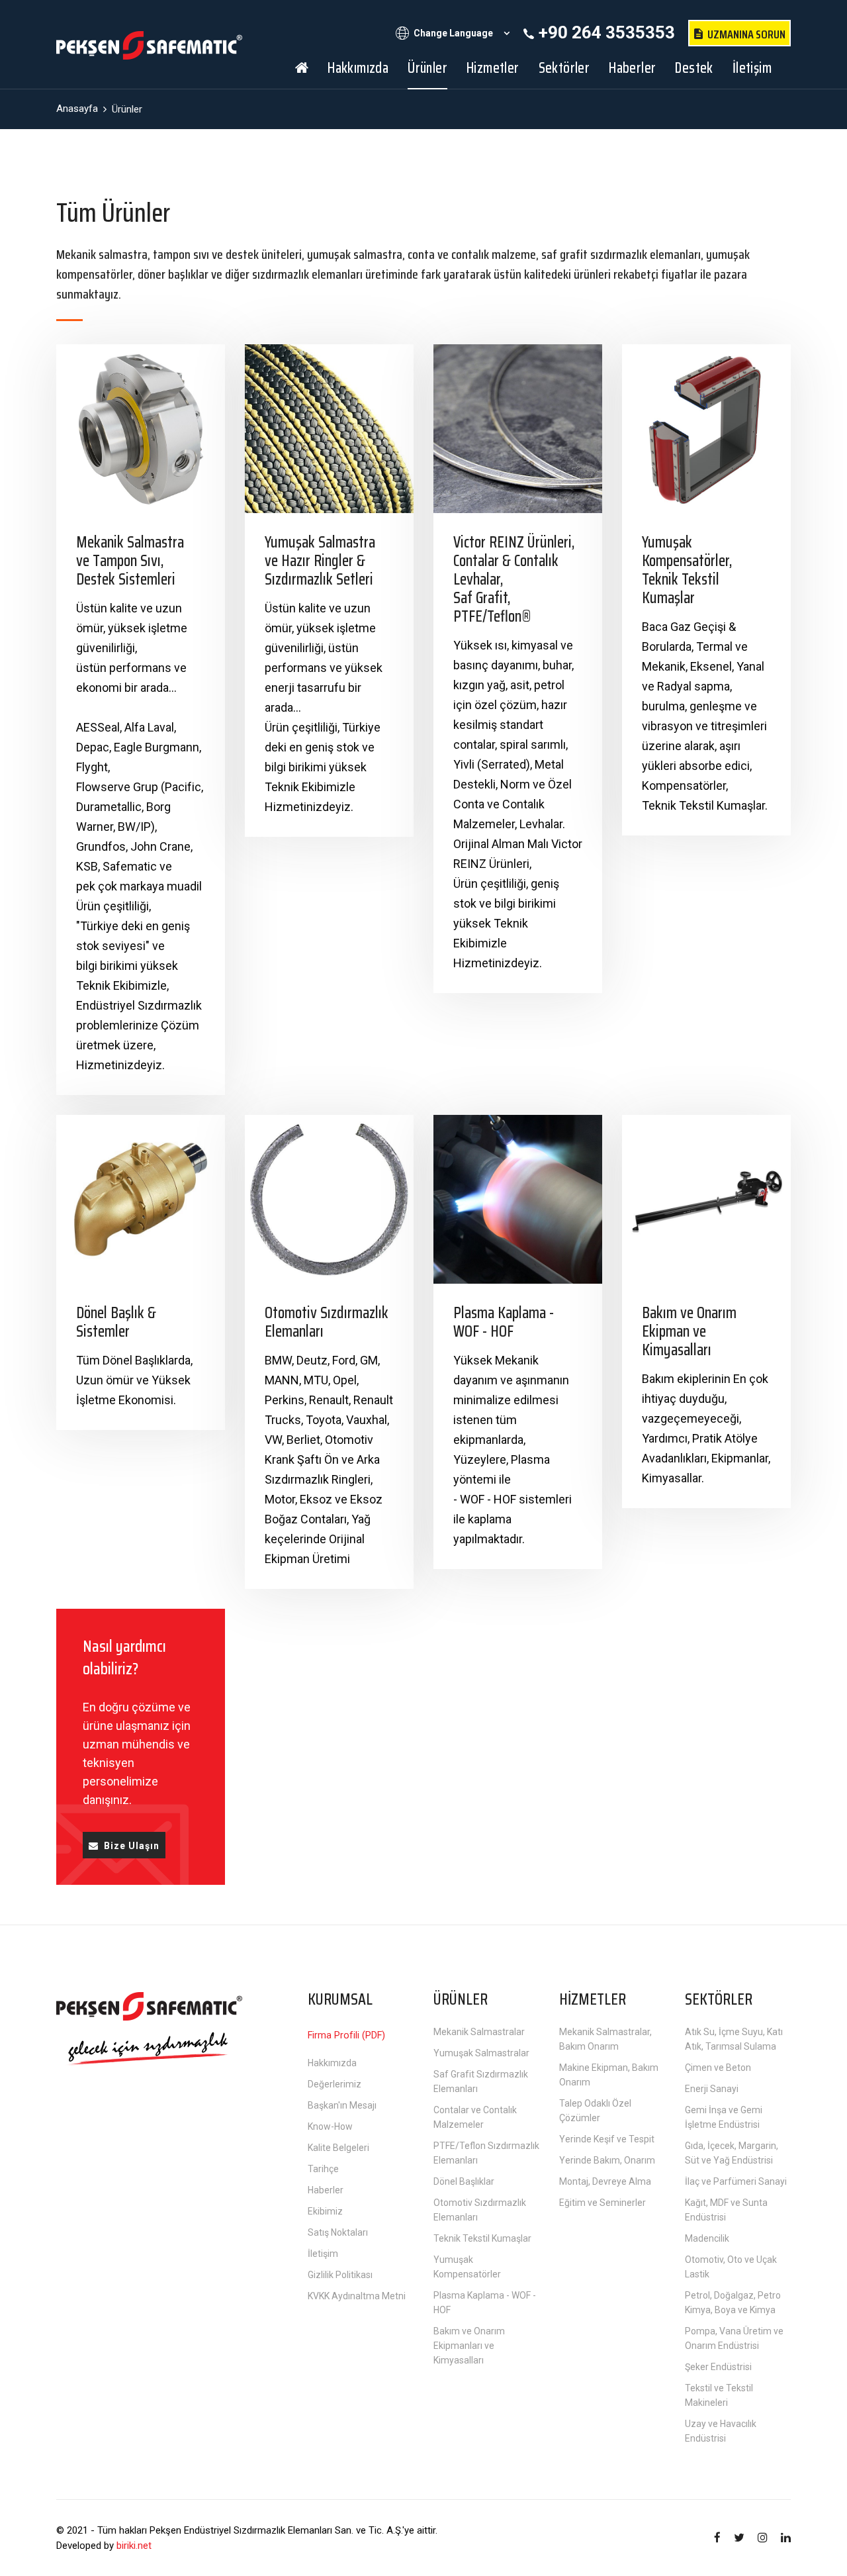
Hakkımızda (358, 68)
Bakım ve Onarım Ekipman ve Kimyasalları (689, 1331)
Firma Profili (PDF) (346, 2035)
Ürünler (427, 68)
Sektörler (564, 68)
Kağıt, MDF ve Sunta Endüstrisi (726, 2210)
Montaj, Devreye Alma (605, 2181)
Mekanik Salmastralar (479, 2032)
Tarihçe (323, 2169)
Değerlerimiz (334, 2084)
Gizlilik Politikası (340, 2275)
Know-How (330, 2126)
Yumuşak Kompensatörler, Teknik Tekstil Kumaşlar (687, 570)
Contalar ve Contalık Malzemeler (475, 2117)
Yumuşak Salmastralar (481, 2053)
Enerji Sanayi (712, 2089)
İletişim (752, 68)
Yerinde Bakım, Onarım (607, 2160)
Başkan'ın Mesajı (342, 2105)
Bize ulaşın (132, 1846)
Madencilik (707, 2238)
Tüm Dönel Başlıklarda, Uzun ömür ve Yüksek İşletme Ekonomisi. (134, 1380)
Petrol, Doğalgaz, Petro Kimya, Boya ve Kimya (733, 2303)
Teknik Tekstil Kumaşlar (482, 2238)
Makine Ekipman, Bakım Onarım (609, 2075)
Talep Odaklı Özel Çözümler (595, 2111)
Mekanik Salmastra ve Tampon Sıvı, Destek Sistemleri (130, 561)
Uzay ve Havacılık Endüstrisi (721, 2431)
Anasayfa (77, 109)
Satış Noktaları (338, 2232)
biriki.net (134, 2546)
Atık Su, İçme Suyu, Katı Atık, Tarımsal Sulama (734, 2039)
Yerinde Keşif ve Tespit (607, 2139)
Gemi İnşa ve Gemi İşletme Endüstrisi (724, 2117)
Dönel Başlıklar (464, 2181)
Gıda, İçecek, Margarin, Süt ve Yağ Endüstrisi (732, 2153)
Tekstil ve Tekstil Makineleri (719, 2395)
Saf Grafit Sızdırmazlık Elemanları (481, 2081)
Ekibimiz (325, 2211)
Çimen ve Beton (718, 2068)
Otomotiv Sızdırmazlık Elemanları (327, 1322)
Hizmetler (493, 68)
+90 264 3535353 (607, 32)
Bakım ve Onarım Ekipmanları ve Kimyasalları (469, 2346)
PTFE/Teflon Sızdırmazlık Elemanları (486, 2153)
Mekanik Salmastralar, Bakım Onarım (605, 2039)
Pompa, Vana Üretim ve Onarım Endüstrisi (734, 2338)
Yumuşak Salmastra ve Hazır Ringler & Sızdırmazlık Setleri (320, 561)
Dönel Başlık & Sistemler (116, 1322)
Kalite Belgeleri (338, 2148)
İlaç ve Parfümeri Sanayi (736, 2181)
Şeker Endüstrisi (718, 2367)
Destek (694, 68)
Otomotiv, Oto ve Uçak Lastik (731, 2267)
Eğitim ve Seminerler (602, 2203)
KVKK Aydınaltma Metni (357, 2296)
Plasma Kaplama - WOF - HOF (504, 1322)
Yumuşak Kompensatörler (467, 2267)
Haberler (632, 68)
